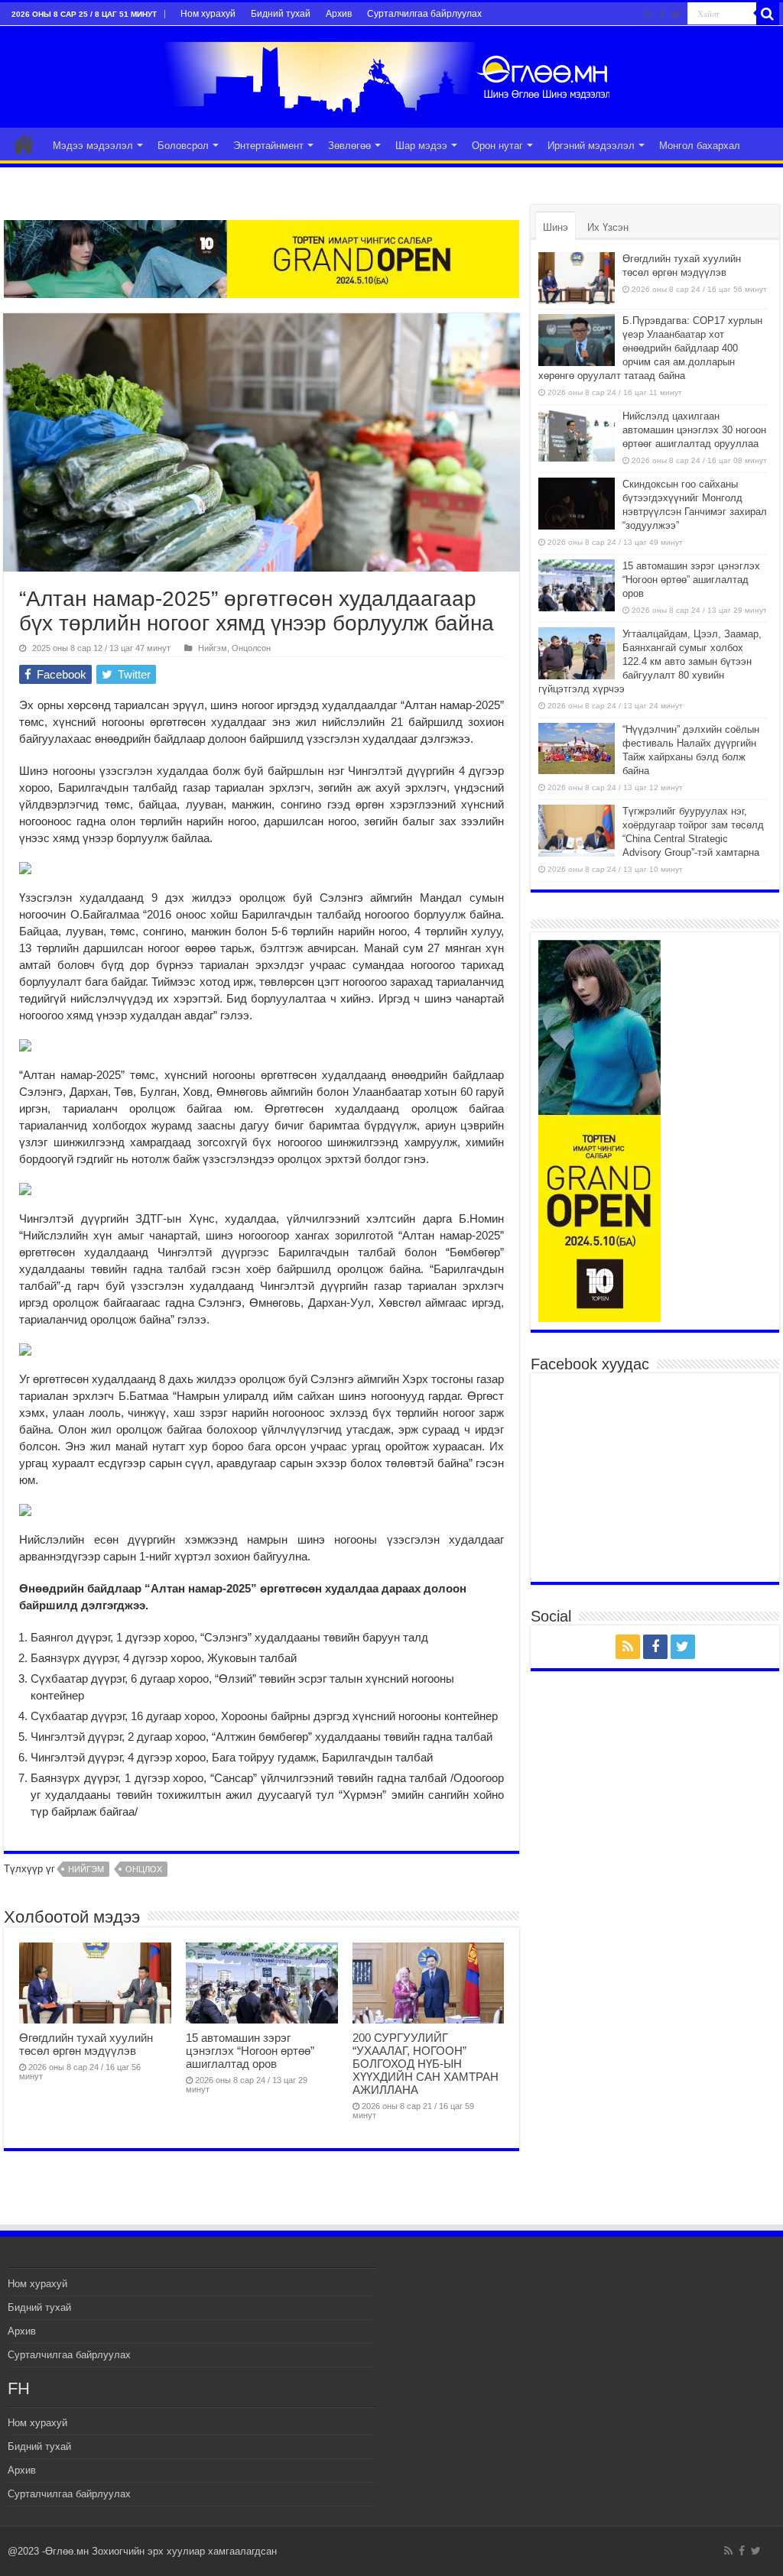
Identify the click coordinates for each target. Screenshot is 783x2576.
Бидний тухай (281, 14)
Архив (339, 14)
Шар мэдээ (421, 146)
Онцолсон (251, 648)
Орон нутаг (497, 146)
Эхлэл (24, 144)
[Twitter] (676, 15)
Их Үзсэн (608, 227)
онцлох (144, 1869)
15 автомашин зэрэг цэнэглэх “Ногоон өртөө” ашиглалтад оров (250, 2051)
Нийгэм (213, 648)
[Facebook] (661, 15)
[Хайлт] (768, 14)
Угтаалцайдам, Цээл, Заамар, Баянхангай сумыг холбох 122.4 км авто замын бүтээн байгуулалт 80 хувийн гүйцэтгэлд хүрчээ (650, 661)
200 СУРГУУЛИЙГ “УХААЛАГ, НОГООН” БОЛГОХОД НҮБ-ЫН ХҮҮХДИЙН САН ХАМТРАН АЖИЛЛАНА (426, 2064)
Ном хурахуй (208, 14)
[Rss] (648, 15)
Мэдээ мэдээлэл (93, 146)
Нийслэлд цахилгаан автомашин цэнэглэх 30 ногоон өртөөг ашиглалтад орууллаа (694, 430)
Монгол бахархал (700, 146)
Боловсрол (183, 146)
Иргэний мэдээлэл (591, 146)
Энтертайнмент (268, 146)
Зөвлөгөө (349, 146)
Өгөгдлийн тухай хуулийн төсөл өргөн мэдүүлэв (86, 2044)
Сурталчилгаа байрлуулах (424, 14)
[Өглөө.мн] (391, 74)
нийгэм (86, 1869)
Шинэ (556, 227)
